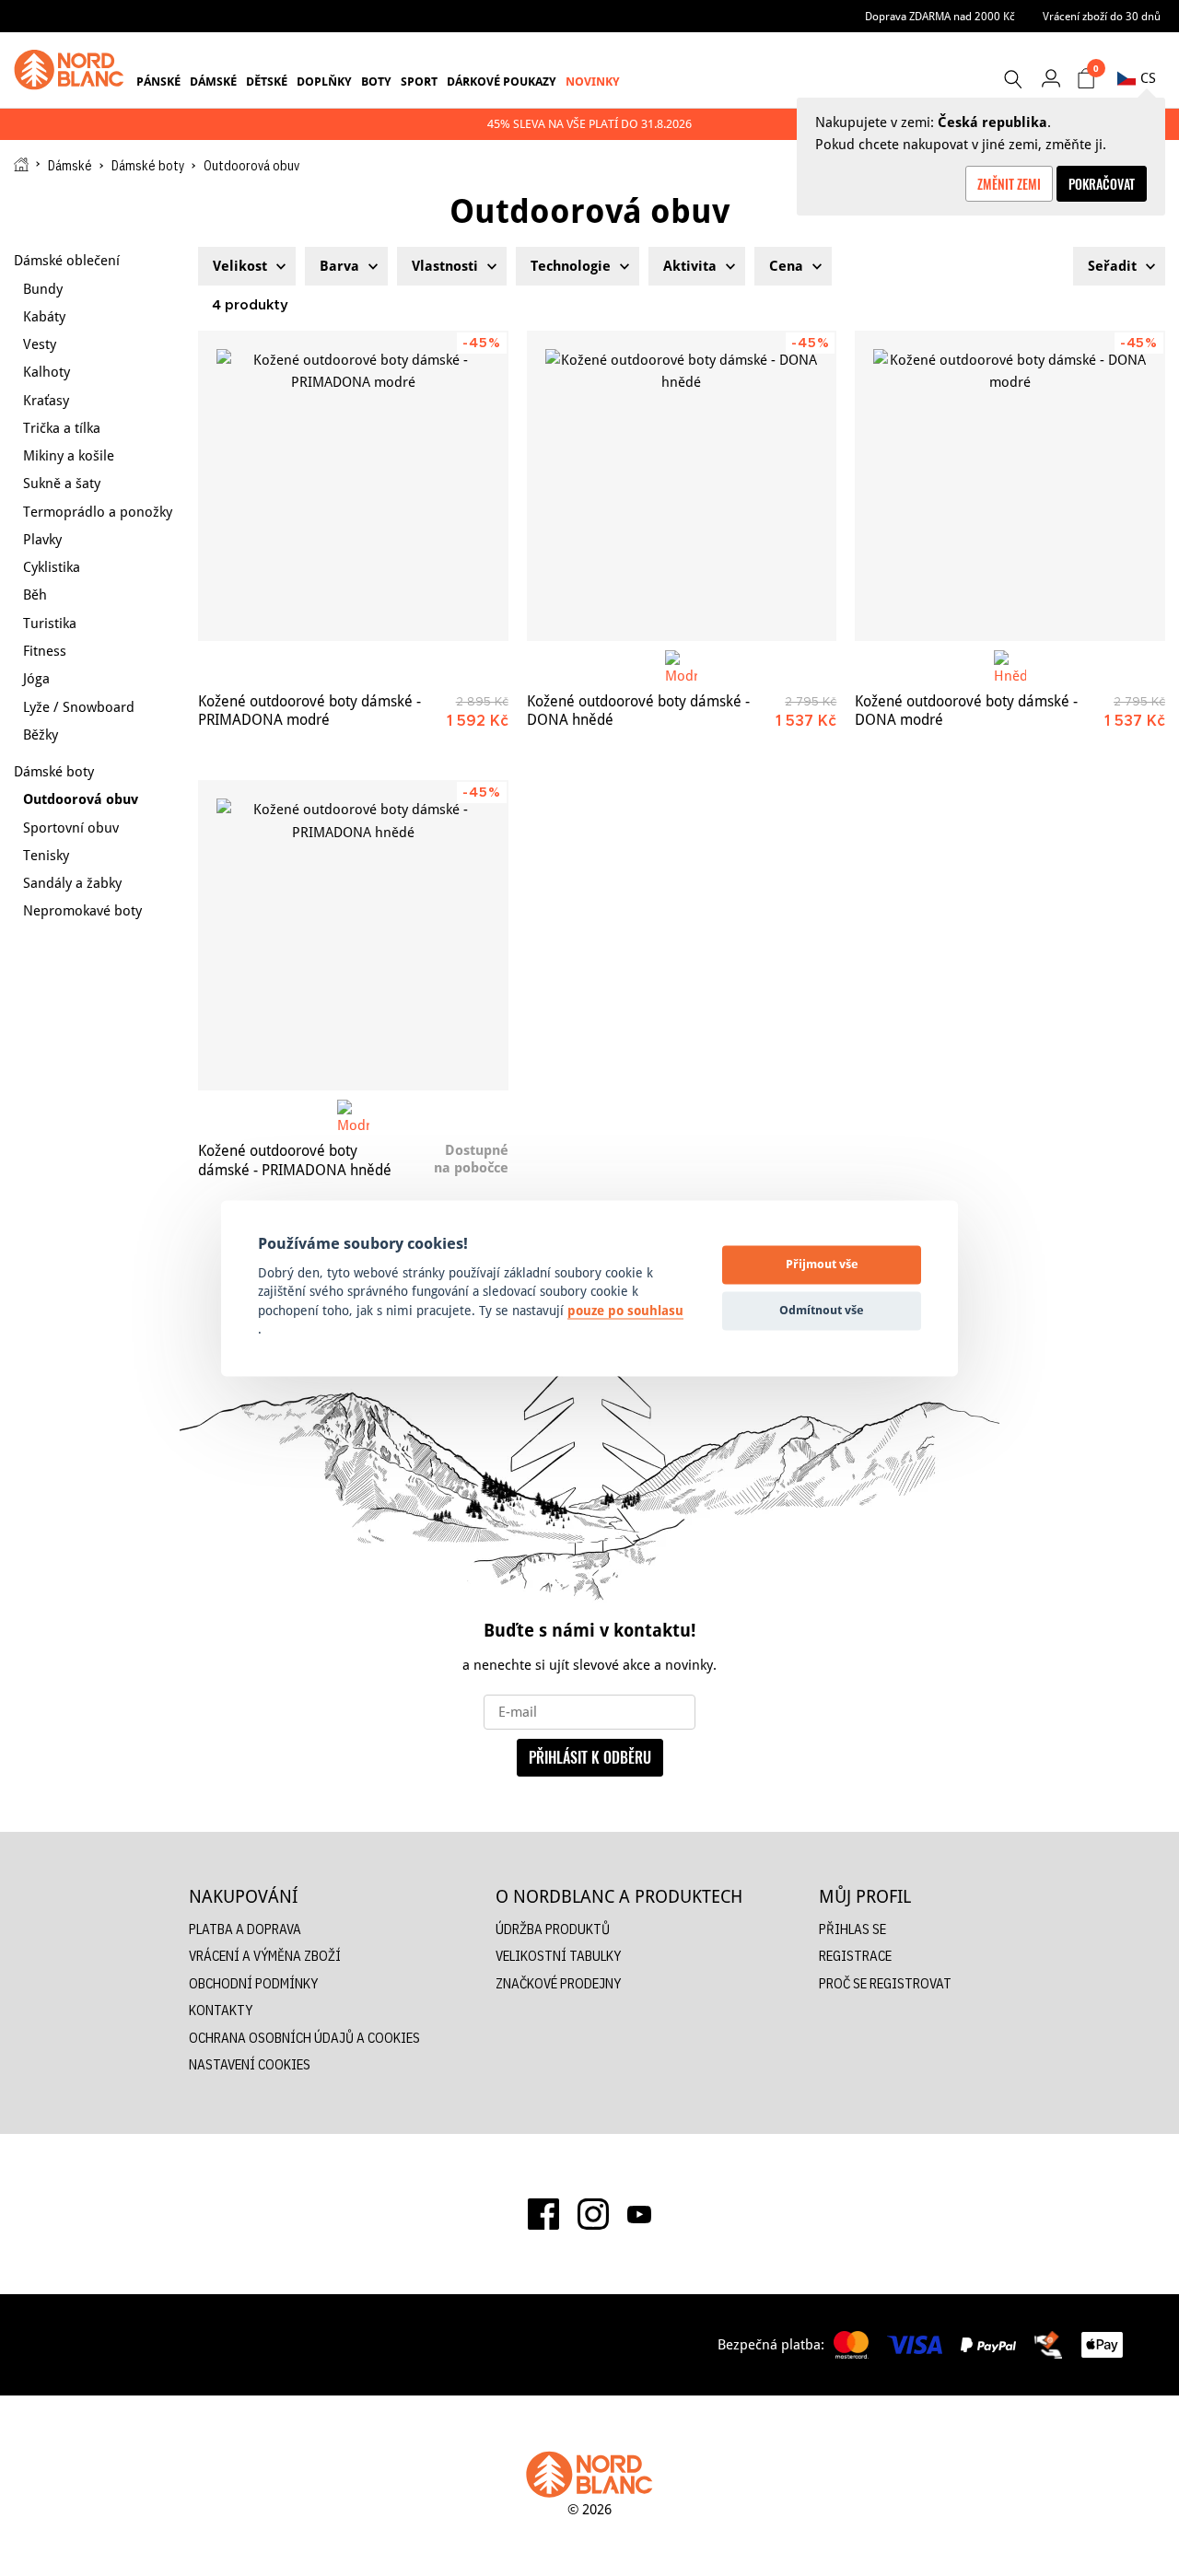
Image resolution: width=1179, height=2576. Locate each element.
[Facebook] (543, 2214)
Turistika (50, 623)
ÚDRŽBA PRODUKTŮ (553, 1929)
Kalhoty (47, 372)
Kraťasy (46, 400)
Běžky (41, 734)
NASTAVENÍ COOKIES (250, 2064)
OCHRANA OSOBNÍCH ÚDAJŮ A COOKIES (304, 2038)
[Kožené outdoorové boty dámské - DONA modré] (1010, 486)
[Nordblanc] (69, 70)
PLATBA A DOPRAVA (245, 1929)
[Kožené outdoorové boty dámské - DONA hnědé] (682, 486)
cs (1148, 78)
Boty (376, 81)
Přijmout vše (822, 1265)
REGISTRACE (855, 1956)
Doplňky (324, 81)
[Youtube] (639, 2214)
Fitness (45, 651)
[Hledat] (1012, 79)
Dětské (267, 81)
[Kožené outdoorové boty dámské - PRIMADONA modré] (353, 486)
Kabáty (44, 316)
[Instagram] (593, 2214)
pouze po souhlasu (625, 1311)
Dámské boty (148, 166)
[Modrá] (681, 666)
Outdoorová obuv (81, 799)
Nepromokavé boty (82, 910)
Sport (419, 81)
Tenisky (46, 855)
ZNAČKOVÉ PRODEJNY (558, 1983)
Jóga (36, 678)
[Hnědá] (1010, 666)
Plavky (42, 539)
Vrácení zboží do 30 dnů (1102, 16)
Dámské (213, 81)
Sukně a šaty (62, 483)
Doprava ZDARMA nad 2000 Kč (940, 16)
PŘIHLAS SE (852, 1929)
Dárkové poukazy (502, 81)
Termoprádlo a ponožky (98, 512)
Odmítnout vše (822, 1311)
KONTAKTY (221, 2010)
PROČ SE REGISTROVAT (885, 1983)
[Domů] (21, 164)
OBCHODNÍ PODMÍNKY (253, 1983)
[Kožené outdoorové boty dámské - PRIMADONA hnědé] (353, 935)
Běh (35, 594)
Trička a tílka (62, 428)
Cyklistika (52, 567)
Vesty (40, 344)
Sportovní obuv (71, 828)
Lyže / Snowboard (79, 707)
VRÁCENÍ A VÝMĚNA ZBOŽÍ (265, 1956)
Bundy (43, 289)
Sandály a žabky (72, 883)
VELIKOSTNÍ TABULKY (558, 1956)
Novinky (593, 81)
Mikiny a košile (69, 455)
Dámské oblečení (67, 260)
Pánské (158, 81)
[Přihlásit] (1051, 78)
